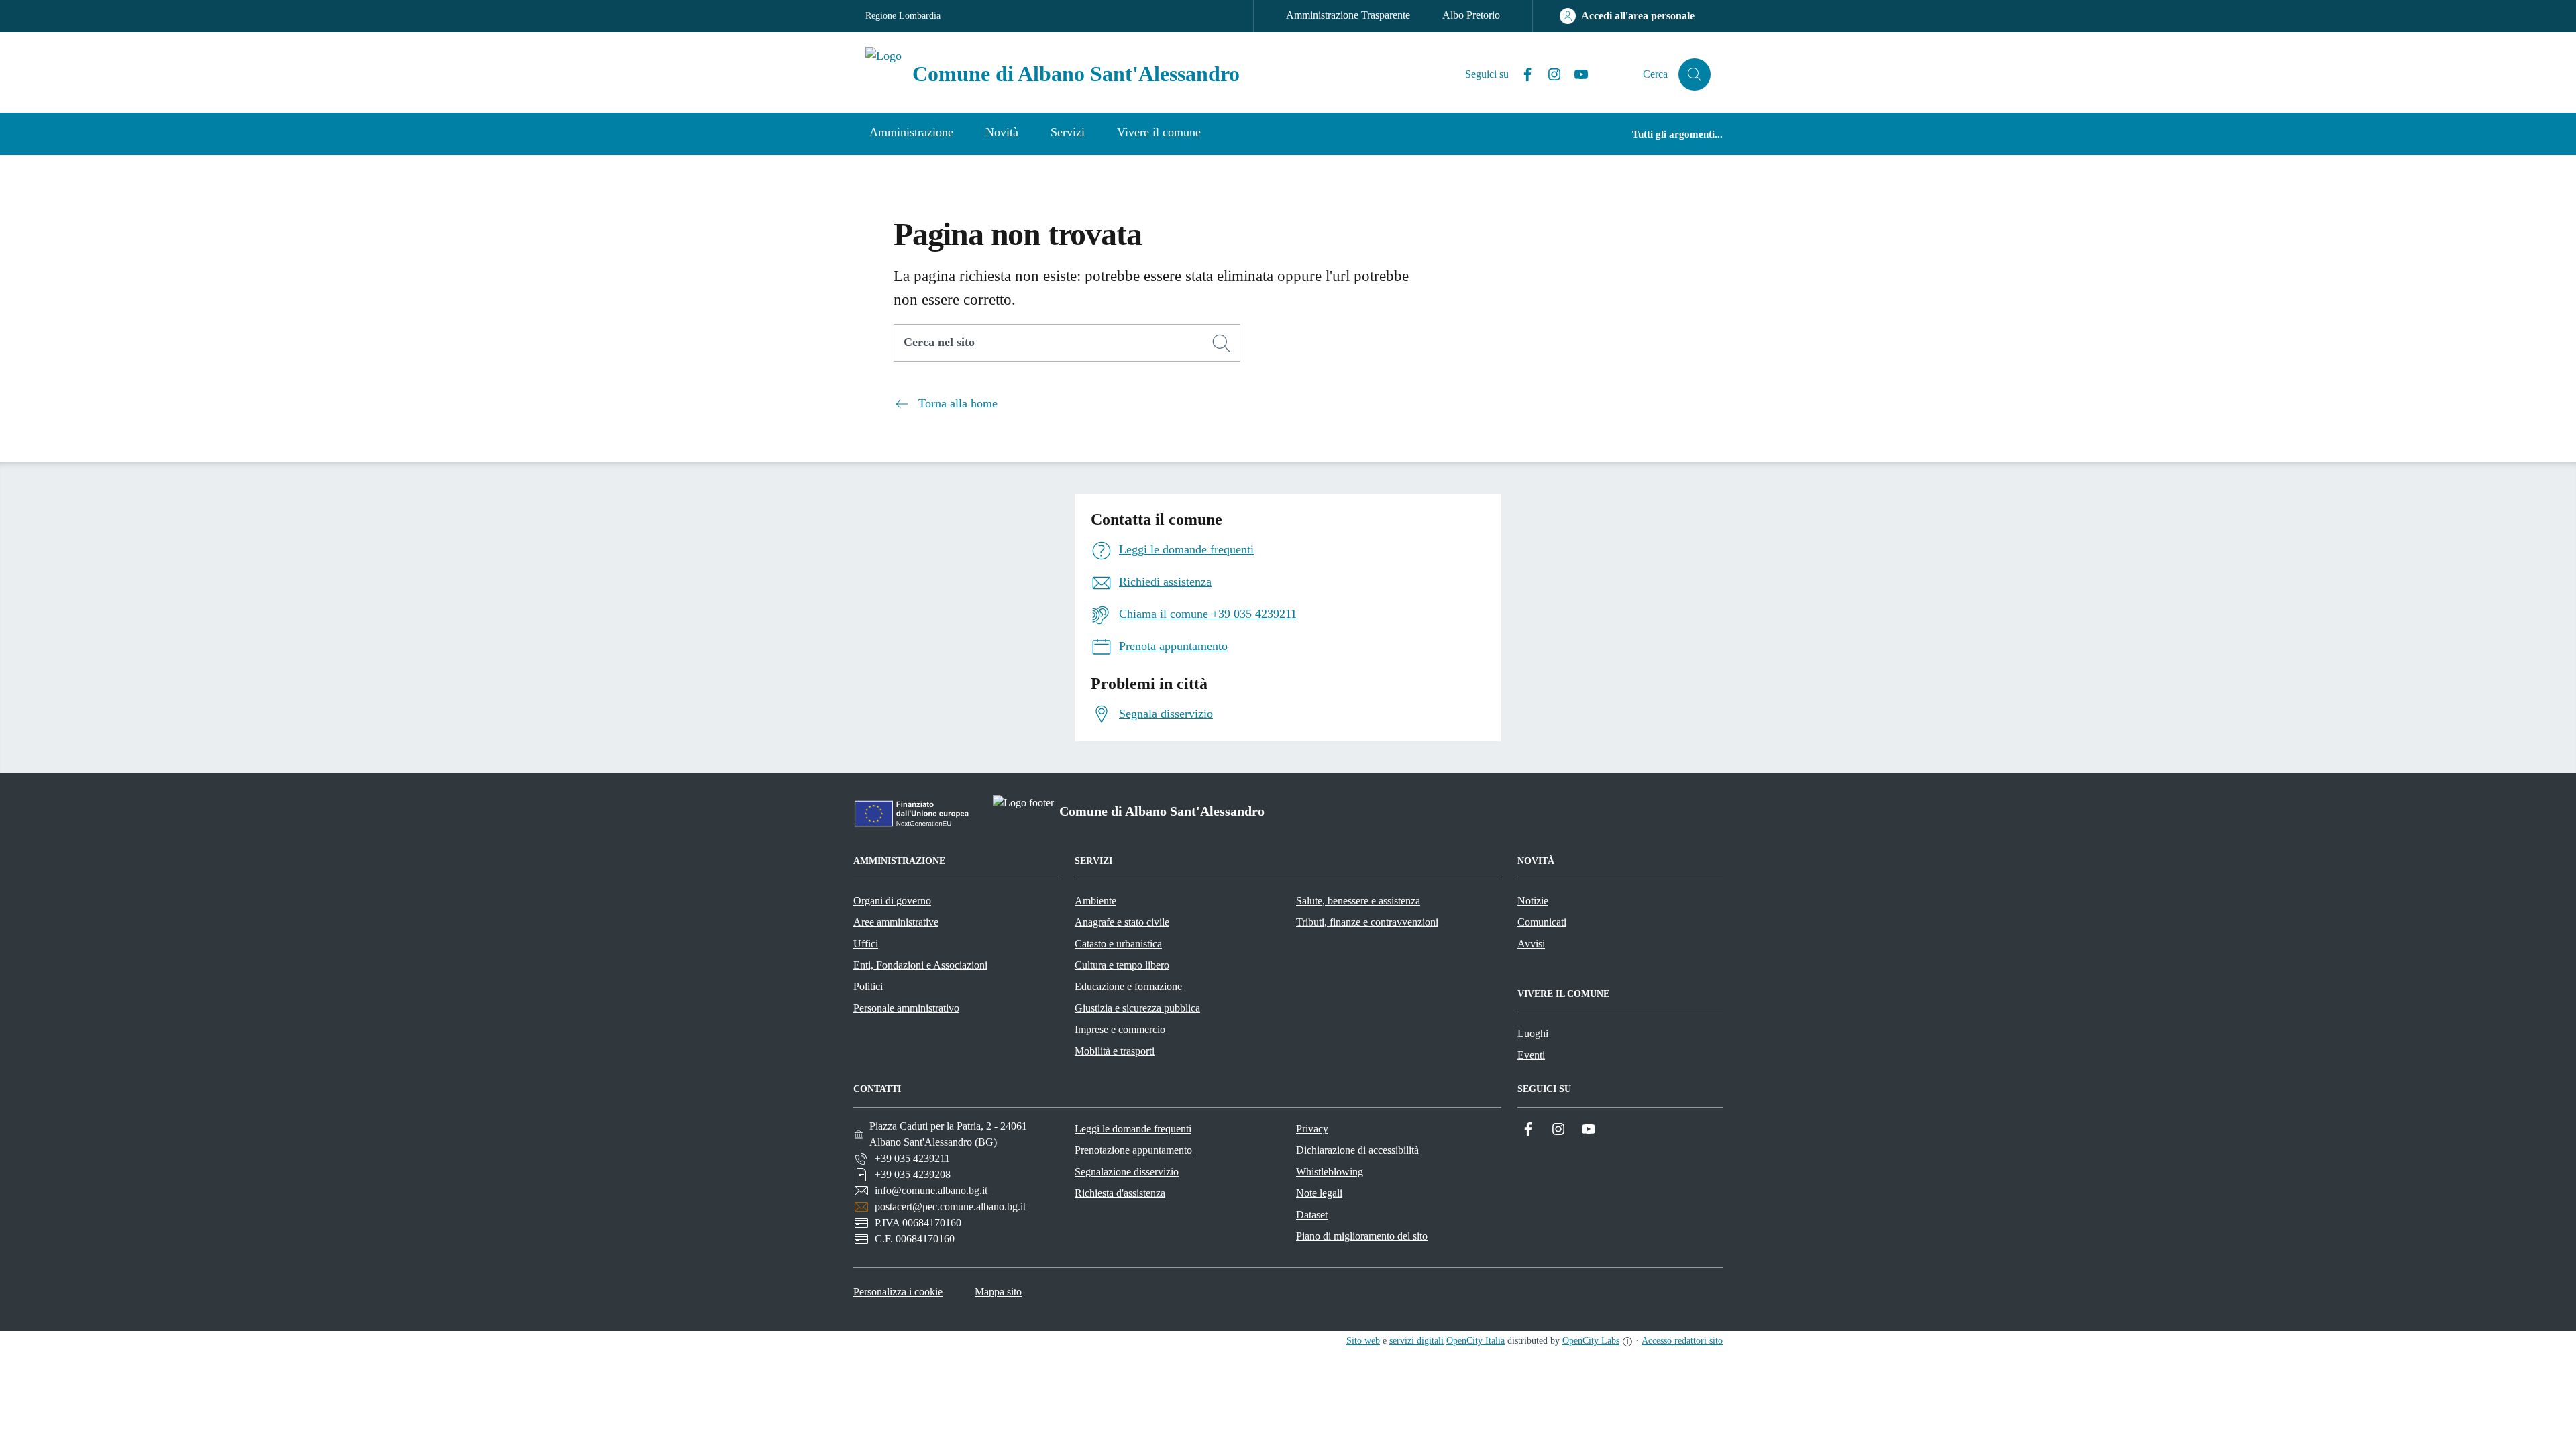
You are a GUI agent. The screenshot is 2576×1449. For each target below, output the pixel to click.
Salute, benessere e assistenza (1358, 901)
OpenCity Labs (1591, 1341)
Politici (868, 986)
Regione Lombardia (903, 16)
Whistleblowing (1330, 1172)
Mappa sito (998, 1292)
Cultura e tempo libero (1122, 965)
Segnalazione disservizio (1127, 1172)
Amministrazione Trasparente (1348, 15)
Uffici (866, 944)
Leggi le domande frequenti (1133, 1129)
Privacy (1312, 1129)
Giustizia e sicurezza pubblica (1137, 1008)
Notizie (1533, 901)
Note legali (1319, 1193)
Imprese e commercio (1120, 1029)
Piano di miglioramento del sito (1362, 1236)
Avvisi (1531, 944)
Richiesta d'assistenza (1120, 1193)
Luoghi (1533, 1033)
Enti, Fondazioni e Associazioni (920, 965)
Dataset (1312, 1215)
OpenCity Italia (1475, 1341)
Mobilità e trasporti (1115, 1051)
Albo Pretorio (1471, 15)
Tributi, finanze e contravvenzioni (1367, 922)
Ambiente (1095, 901)
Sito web (1363, 1341)
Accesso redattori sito (1682, 1341)
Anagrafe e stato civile (1122, 922)
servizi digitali (1416, 1341)
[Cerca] (1222, 343)
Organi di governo (892, 901)
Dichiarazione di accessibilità (1357, 1150)
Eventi (1531, 1055)
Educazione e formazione (1128, 986)
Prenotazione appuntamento (1133, 1150)
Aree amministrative (896, 922)
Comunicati (1542, 922)
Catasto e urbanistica (1118, 944)
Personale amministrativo (906, 1008)
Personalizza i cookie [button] (898, 1292)
